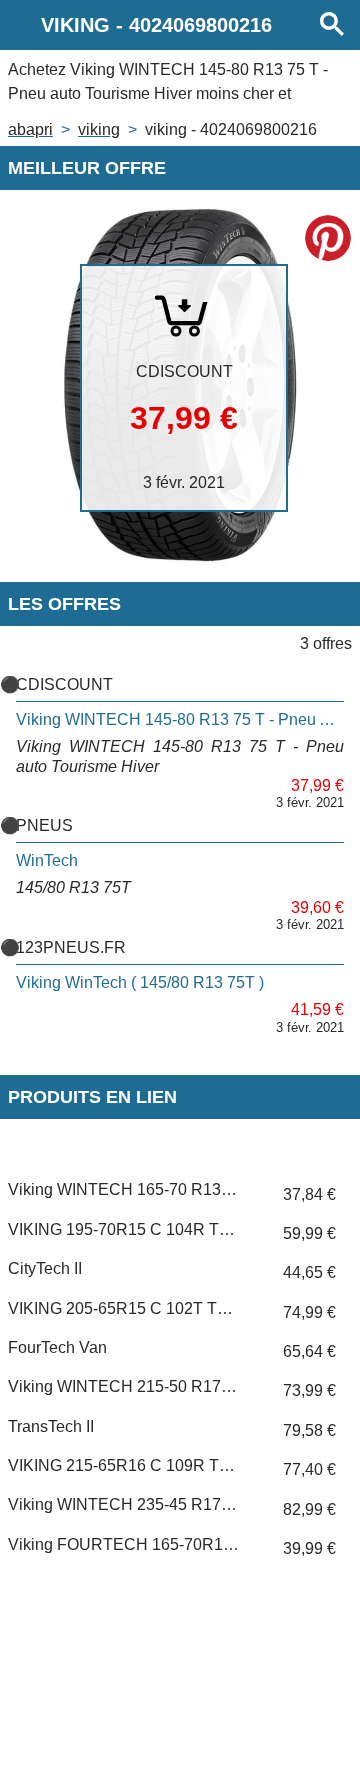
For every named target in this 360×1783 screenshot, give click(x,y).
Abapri (30, 129)
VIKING (99, 129)
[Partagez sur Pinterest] (328, 238)
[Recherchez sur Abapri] (332, 25)
